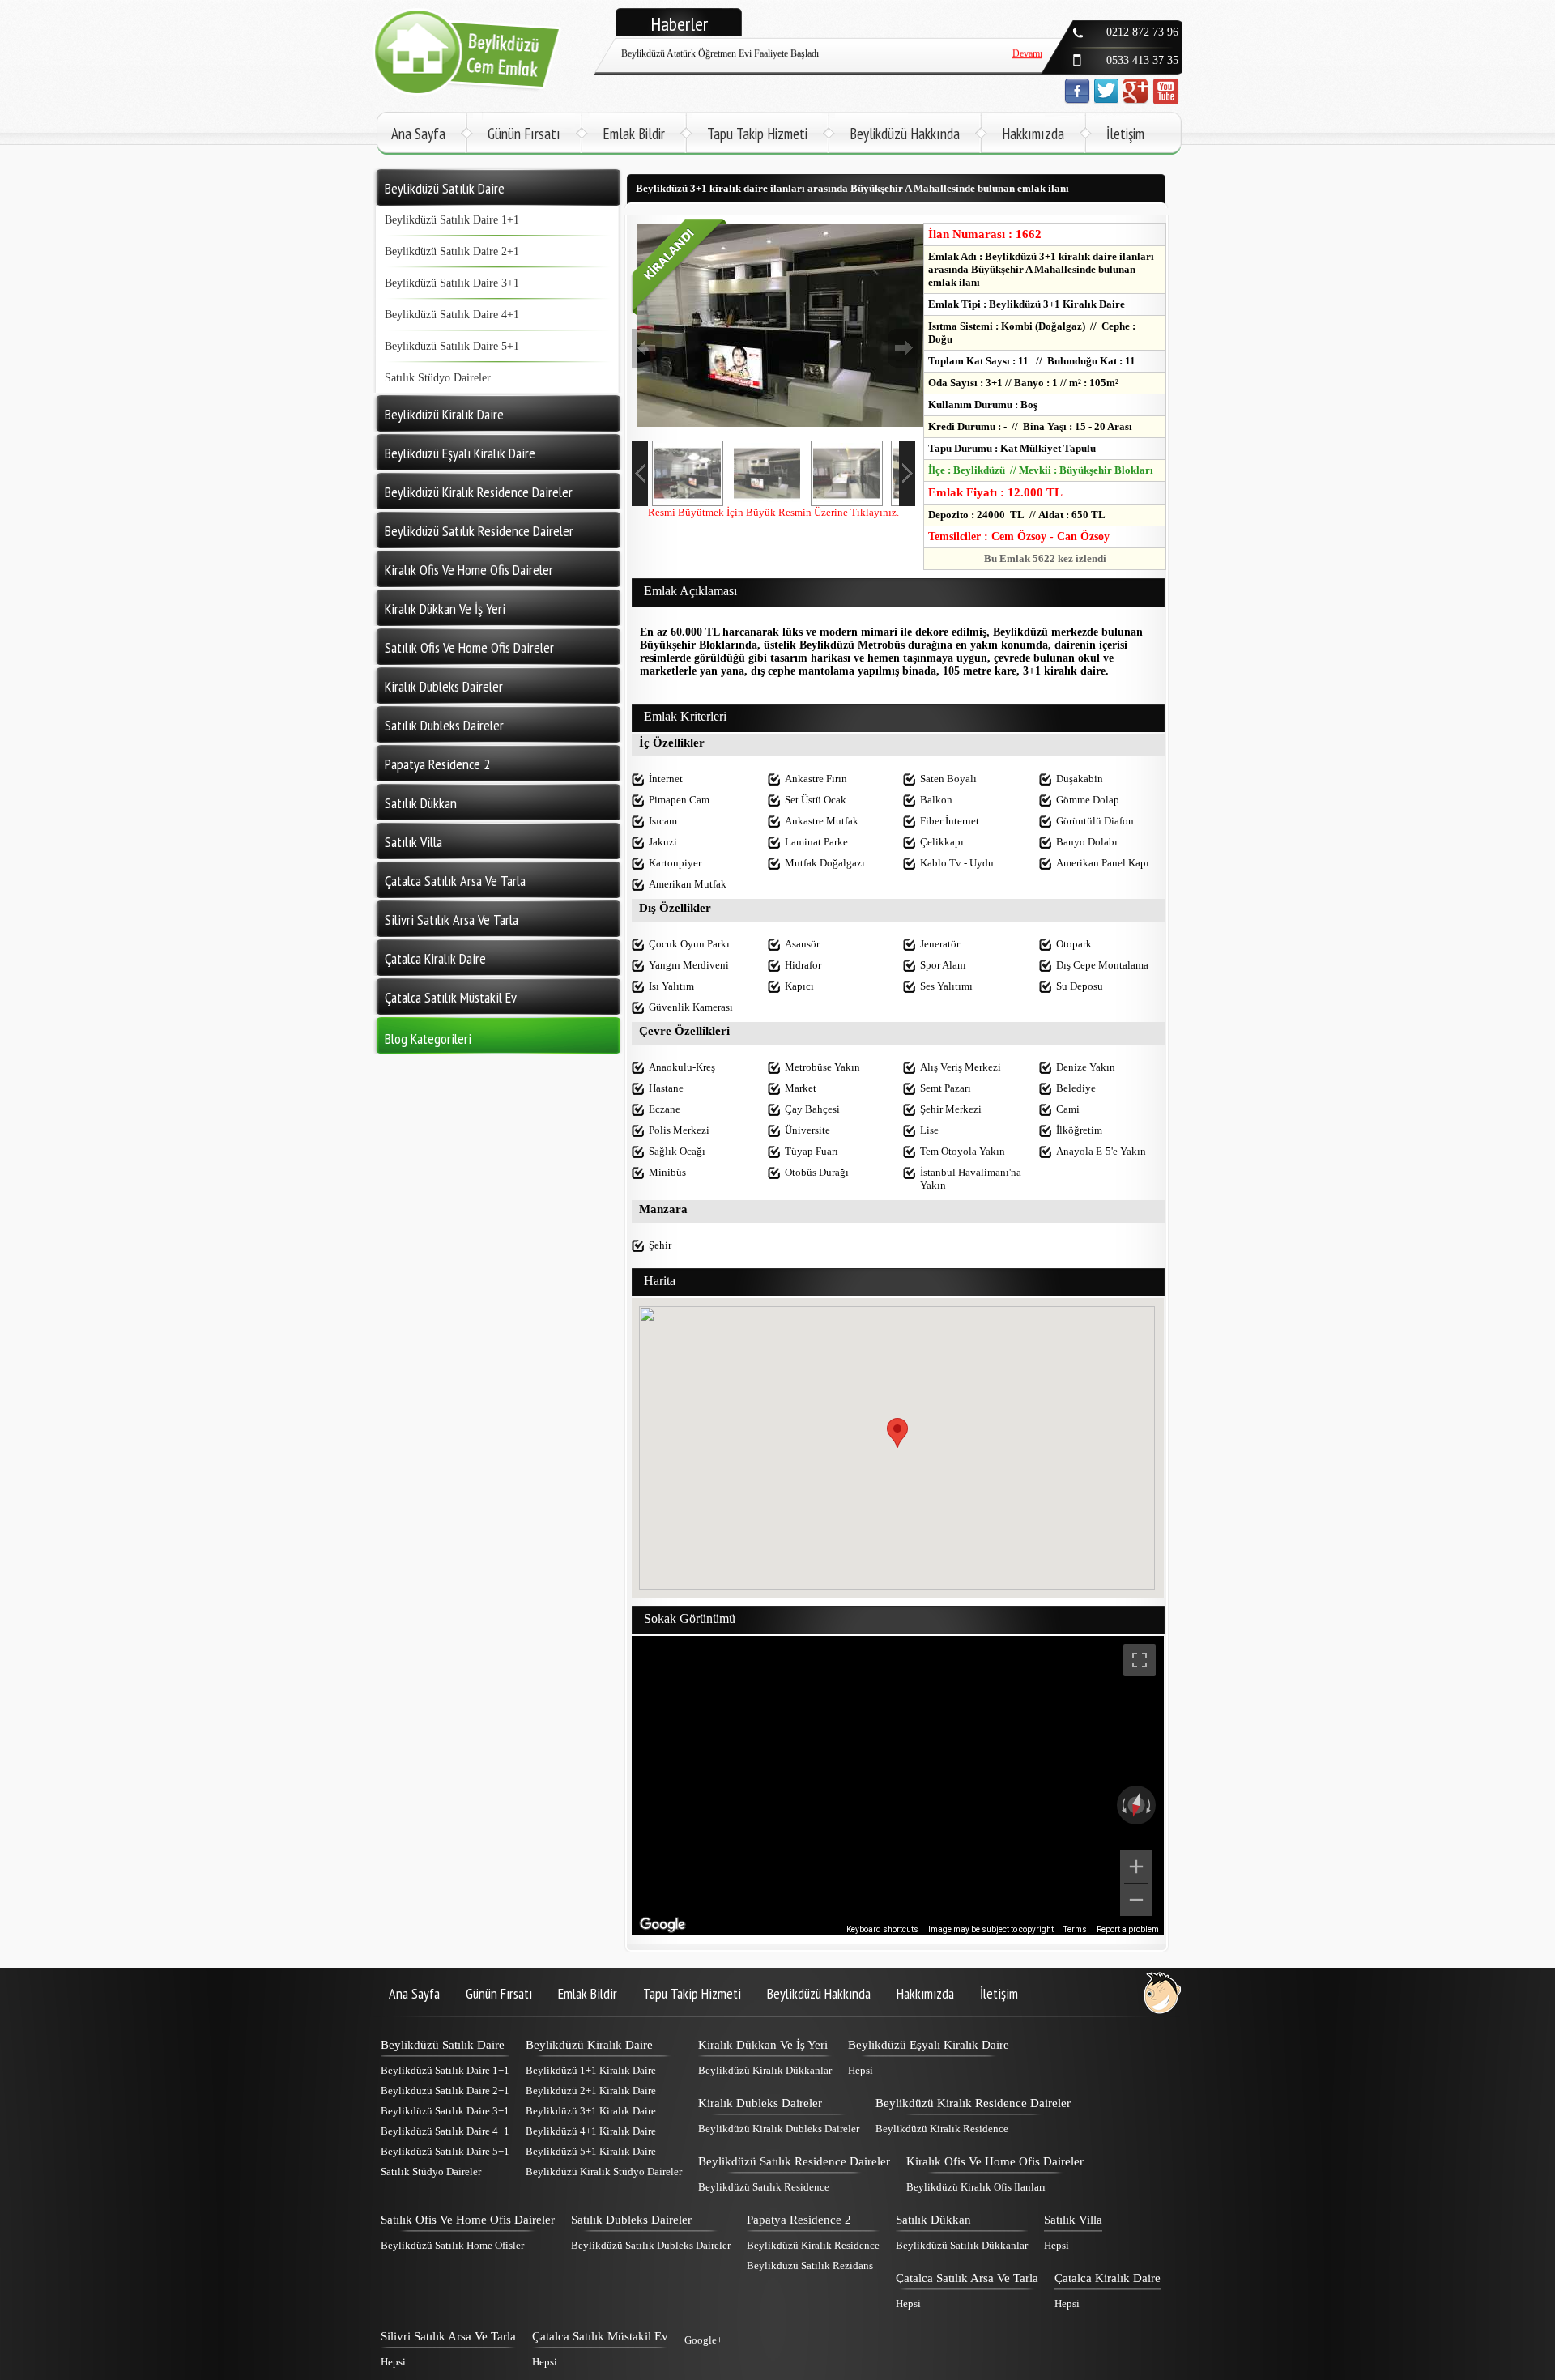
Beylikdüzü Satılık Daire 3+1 (452, 283)
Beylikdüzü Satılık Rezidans (810, 2265)
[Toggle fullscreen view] (1140, 1660)
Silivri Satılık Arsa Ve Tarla (448, 2336)
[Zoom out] (1136, 1900)
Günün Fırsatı (524, 134)
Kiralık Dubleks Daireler (760, 2103)
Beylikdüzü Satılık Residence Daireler (794, 2161)
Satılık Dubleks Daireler (631, 2220)
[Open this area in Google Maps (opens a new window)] (662, 1925)
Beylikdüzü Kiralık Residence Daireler (973, 2103)
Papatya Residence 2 (799, 2220)
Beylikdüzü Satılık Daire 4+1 (452, 315)
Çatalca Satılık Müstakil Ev (600, 2336)
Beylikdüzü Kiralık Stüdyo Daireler (604, 2171)
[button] (897, 1433)
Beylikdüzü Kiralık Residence (942, 2129)
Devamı (1027, 70)
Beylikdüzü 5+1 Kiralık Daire (591, 2151)
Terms (1075, 1929)
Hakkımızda (1033, 134)
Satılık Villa (1073, 2220)
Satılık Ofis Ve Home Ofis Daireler (468, 2220)
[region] (898, 1786)
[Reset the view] (1136, 1805)
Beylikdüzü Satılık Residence (764, 2187)
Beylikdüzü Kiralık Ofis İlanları (976, 2187)
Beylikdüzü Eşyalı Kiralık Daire (929, 2045)
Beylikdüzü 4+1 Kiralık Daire (591, 2131)
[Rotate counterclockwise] (1123, 1805)
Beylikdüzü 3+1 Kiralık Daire (591, 2111)
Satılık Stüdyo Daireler (438, 378)
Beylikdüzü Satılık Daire (443, 2045)
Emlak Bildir (634, 134)
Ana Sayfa (418, 134)
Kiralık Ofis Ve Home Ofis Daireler (995, 2161)
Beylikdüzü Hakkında (905, 134)
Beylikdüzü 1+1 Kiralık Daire (591, 2070)
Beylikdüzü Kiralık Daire (589, 2045)
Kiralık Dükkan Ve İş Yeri (763, 2045)
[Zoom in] (1136, 1867)
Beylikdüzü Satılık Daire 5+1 (452, 346)
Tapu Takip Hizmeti (757, 134)
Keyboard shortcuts (882, 1929)
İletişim (1125, 134)
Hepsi (861, 2070)
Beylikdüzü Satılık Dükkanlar (962, 2245)
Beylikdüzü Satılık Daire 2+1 (452, 251)
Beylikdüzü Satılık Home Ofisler (452, 2245)
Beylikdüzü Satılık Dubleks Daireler (651, 2245)
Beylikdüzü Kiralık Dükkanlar (765, 2070)
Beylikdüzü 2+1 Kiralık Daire (591, 2090)
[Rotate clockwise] (1150, 1805)
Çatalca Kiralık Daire (1108, 2278)
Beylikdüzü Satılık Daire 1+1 (452, 220)
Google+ (703, 2340)
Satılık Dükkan (933, 2220)
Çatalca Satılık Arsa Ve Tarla (967, 2278)
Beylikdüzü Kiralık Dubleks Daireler (779, 2129)
